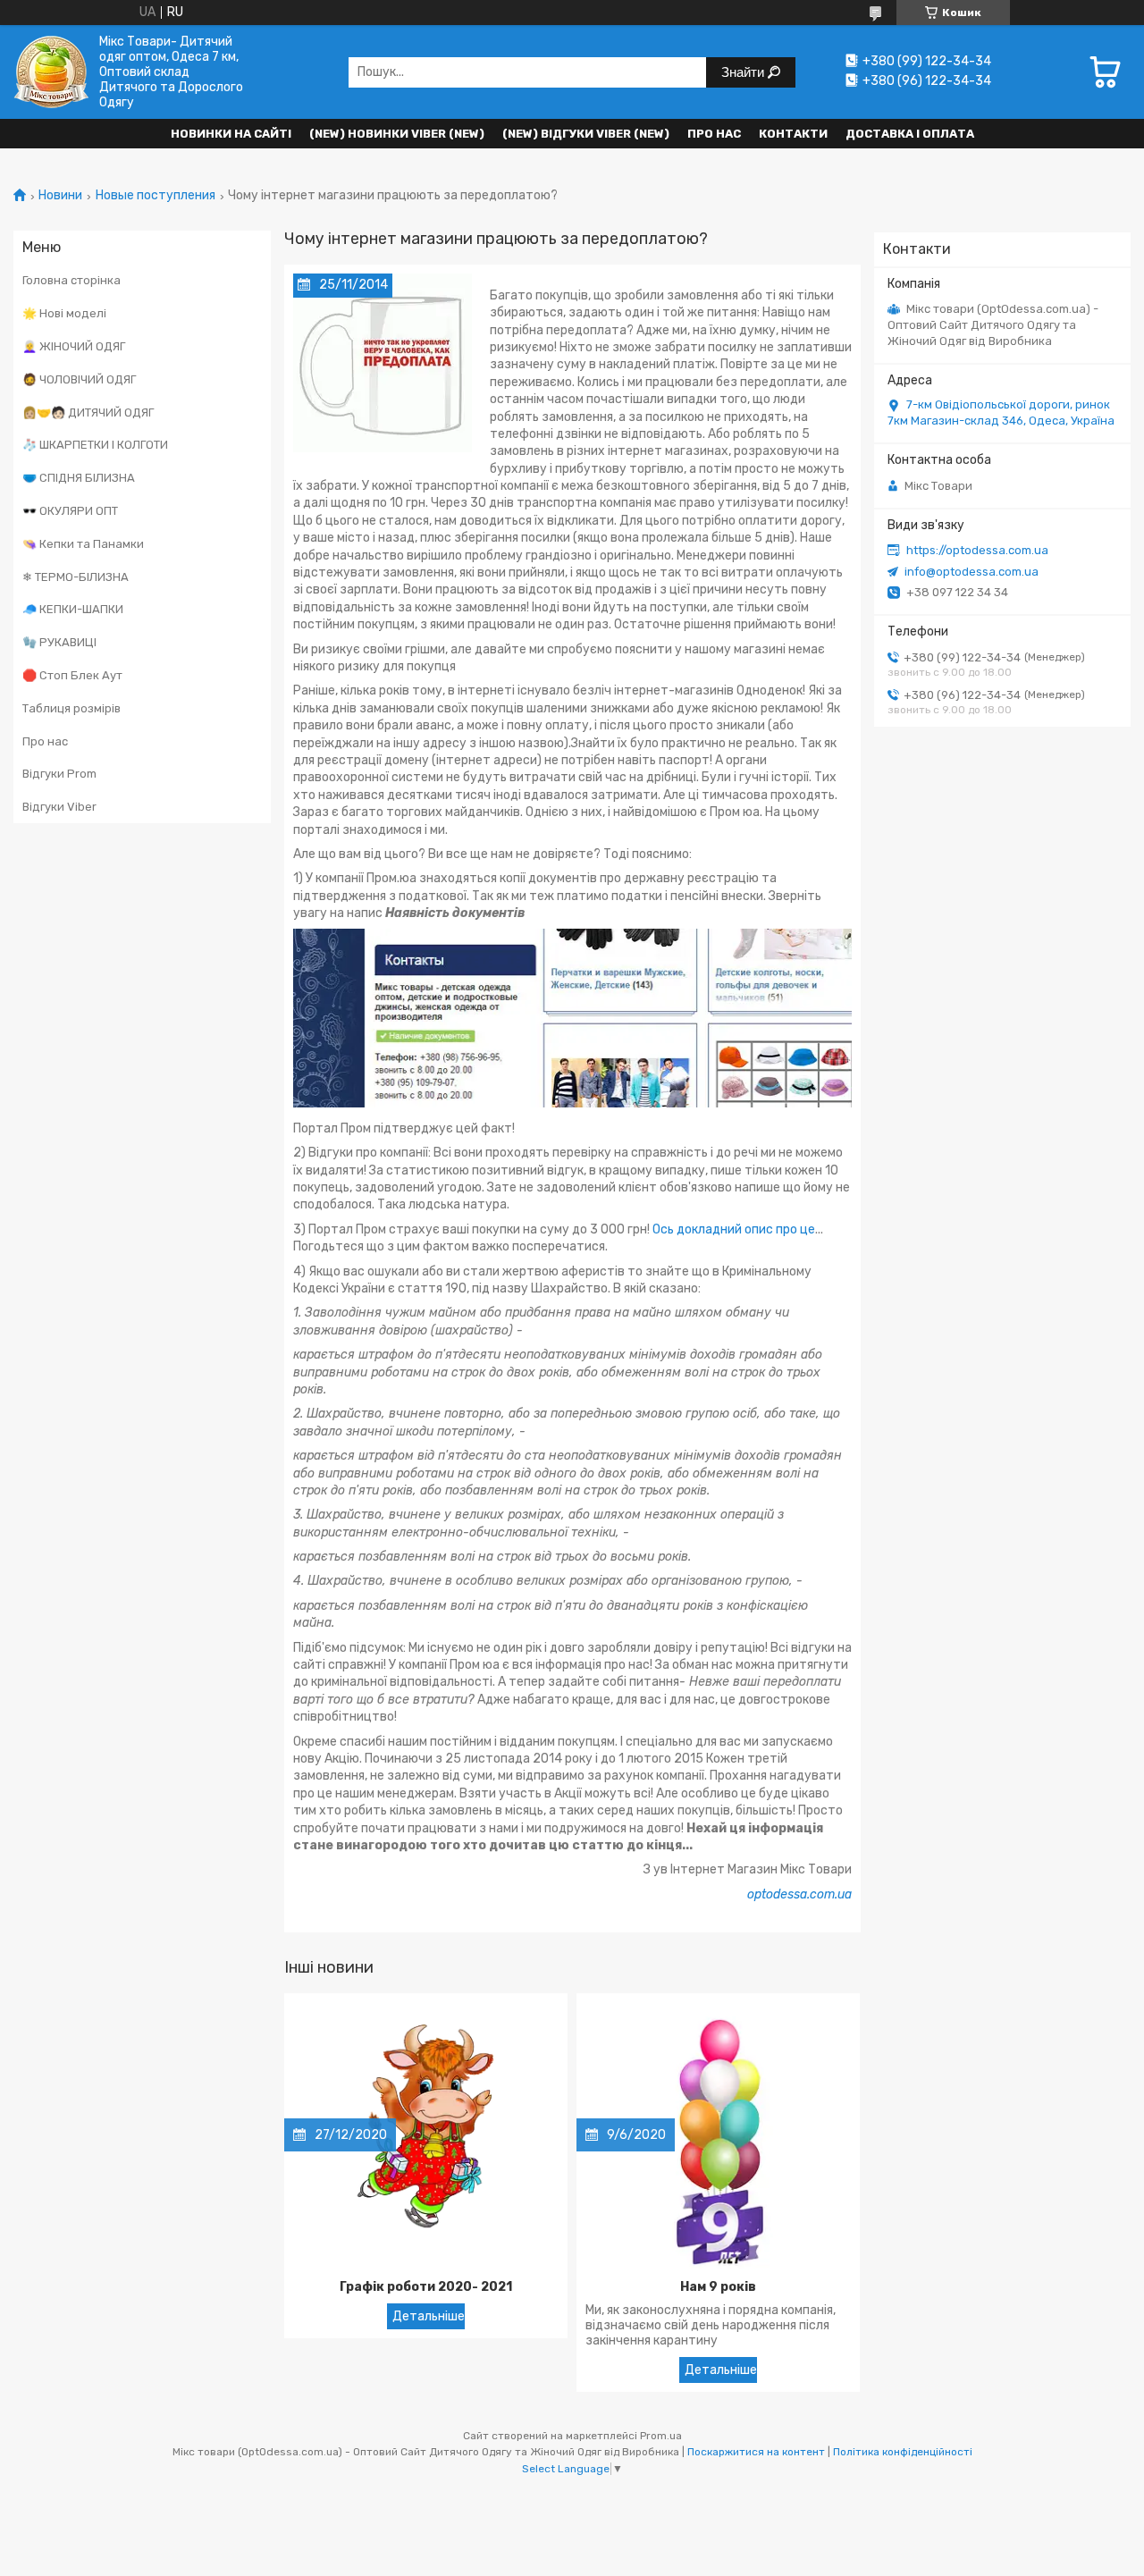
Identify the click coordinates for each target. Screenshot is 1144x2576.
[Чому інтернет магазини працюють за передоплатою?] (383, 363)
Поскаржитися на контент (756, 2452)
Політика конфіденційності (903, 2452)
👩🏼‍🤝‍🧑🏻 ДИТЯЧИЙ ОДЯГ (88, 412)
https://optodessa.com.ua (977, 550)
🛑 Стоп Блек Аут (72, 675)
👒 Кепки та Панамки (83, 544)
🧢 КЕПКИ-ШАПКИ (73, 609)
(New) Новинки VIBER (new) (397, 134)
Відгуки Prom (59, 774)
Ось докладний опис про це (734, 1229)
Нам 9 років (718, 2287)
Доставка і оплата (910, 134)
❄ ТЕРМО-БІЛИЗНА (76, 577)
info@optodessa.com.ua (972, 572)
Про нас (714, 134)
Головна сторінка (71, 280)
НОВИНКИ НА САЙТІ (231, 134)
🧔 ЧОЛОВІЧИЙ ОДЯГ (79, 379)
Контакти (793, 134)
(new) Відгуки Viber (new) (586, 134)
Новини (60, 196)
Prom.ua (661, 2436)
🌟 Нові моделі (64, 313)
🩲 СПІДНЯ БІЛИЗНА (79, 478)
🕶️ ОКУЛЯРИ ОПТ (70, 511)
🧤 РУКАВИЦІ (59, 642)
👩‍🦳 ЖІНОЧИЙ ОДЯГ (74, 346)
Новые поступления (156, 196)
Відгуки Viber (59, 807)
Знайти (744, 72)
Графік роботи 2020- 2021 (426, 2287)
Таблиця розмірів (71, 708)
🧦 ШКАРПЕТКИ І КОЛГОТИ (95, 445)
